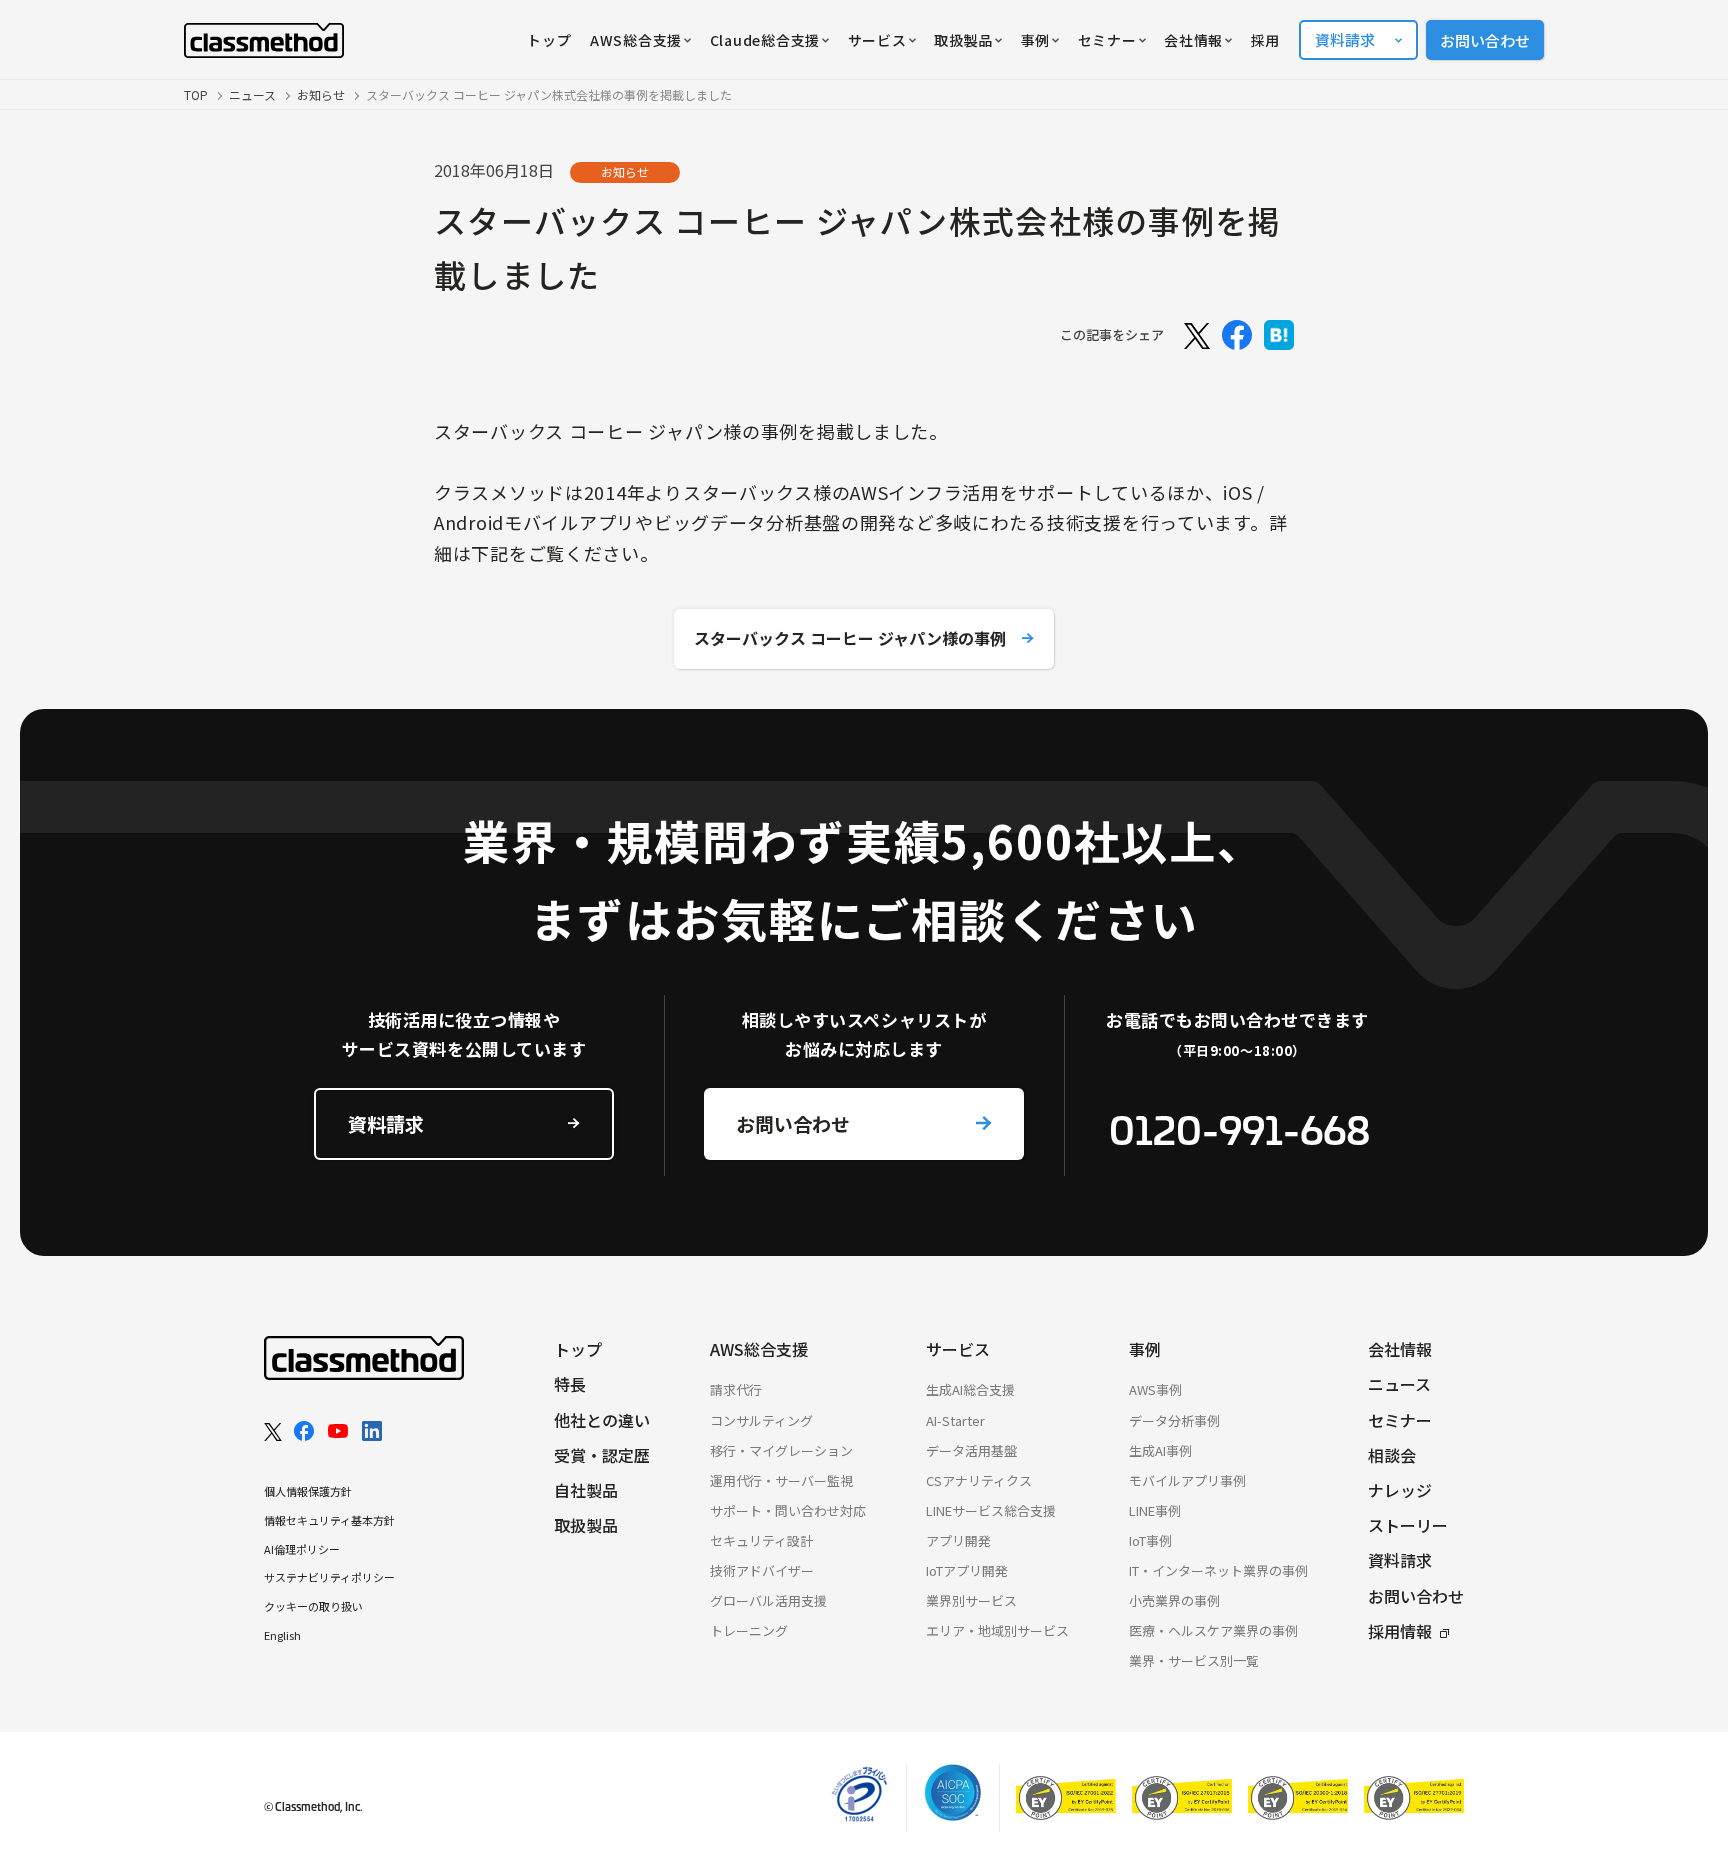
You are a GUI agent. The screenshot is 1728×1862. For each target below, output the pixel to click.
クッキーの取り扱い (313, 1606)
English (282, 1635)
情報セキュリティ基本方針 (329, 1520)
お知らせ (321, 94)
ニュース (252, 94)
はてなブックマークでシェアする (1279, 335)
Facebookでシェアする (1237, 335)
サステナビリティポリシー (329, 1577)
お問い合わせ (1485, 40)
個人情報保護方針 (308, 1491)
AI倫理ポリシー (302, 1549)
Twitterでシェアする (1195, 335)
